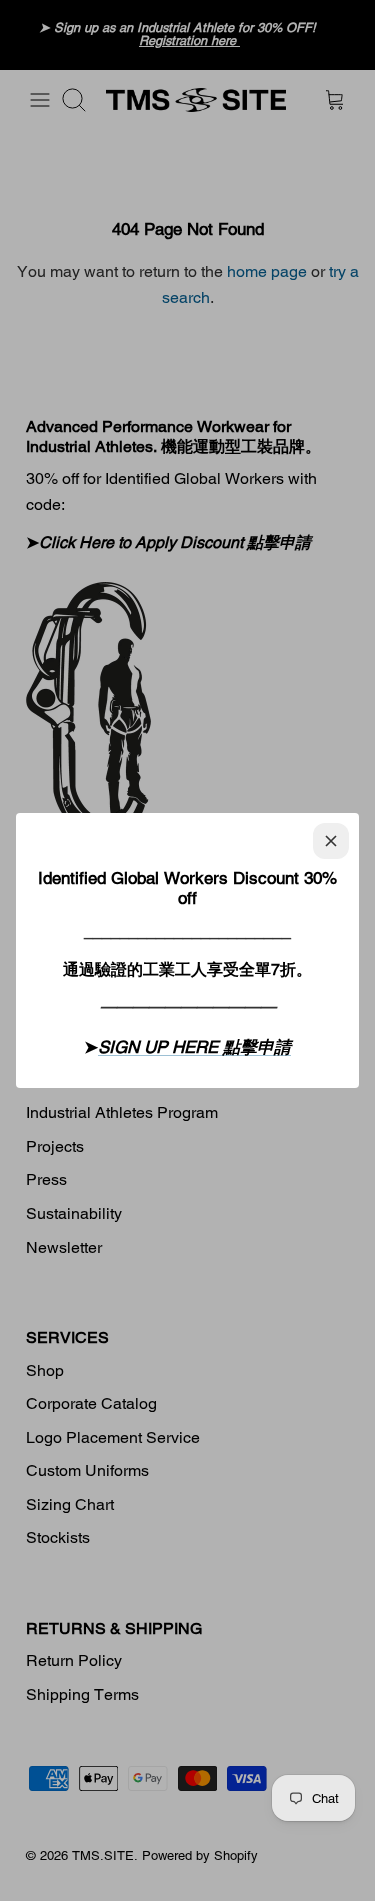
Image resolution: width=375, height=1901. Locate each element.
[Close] (331, 841)
